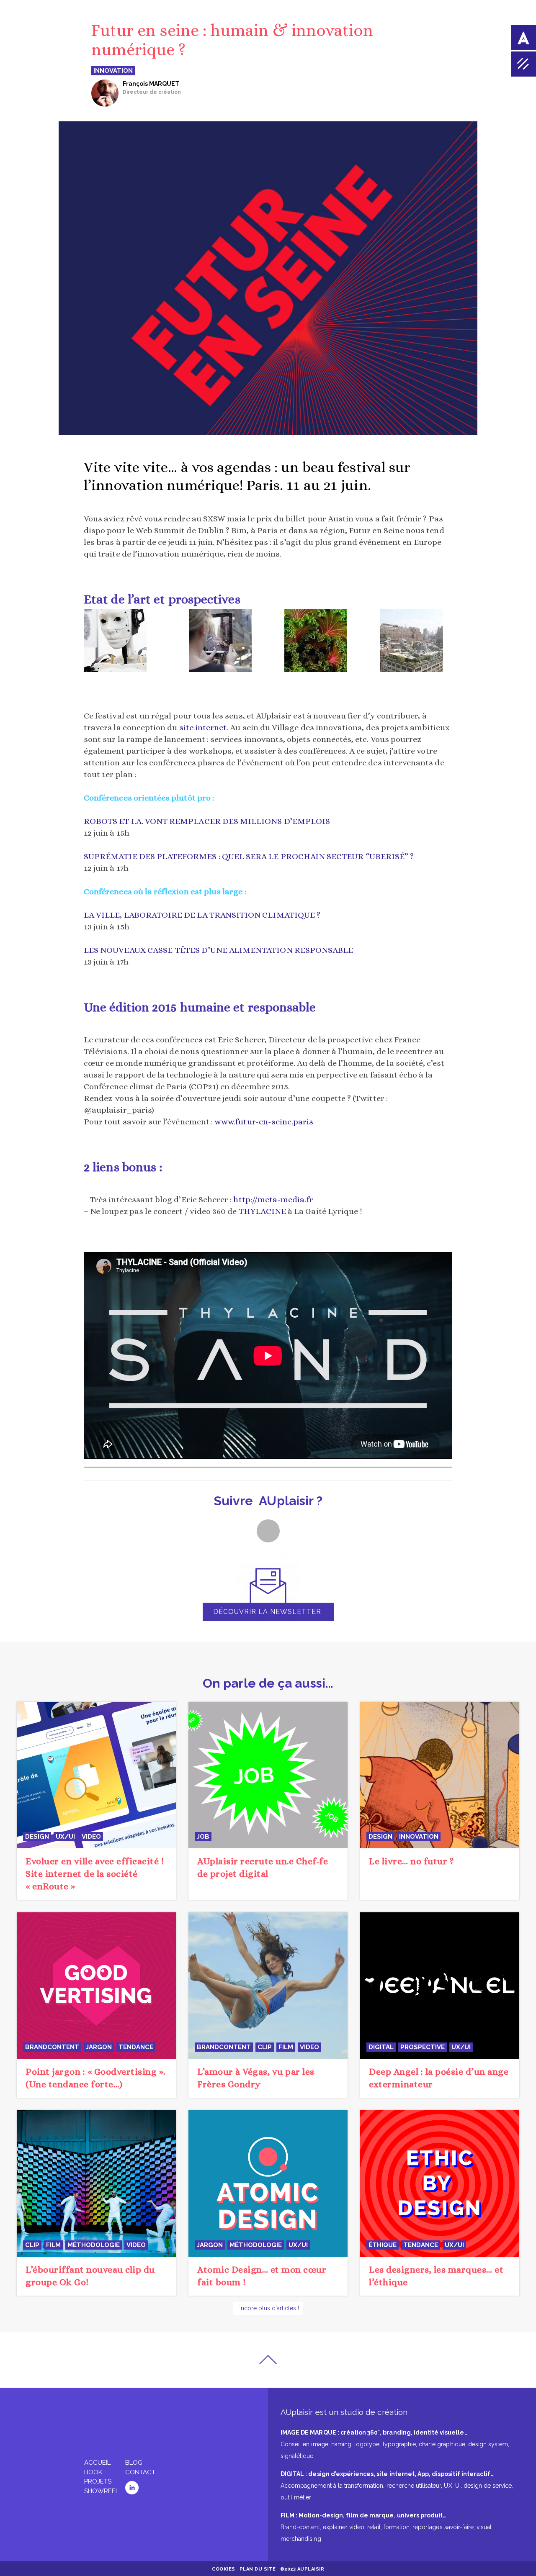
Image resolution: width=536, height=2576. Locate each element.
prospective (423, 2047)
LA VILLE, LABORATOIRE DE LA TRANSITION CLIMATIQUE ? (202, 915)
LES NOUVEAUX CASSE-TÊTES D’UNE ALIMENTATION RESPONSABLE (218, 950)
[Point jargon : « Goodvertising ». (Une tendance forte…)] (96, 1985)
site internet (203, 727)
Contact (140, 2472)
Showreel (102, 2491)
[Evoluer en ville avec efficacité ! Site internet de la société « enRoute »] (96, 1774)
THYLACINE (263, 1211)
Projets (98, 2481)
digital (381, 2047)
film (286, 2047)
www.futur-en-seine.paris (264, 1122)
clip (265, 2047)
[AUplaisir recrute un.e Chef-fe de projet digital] (268, 1774)
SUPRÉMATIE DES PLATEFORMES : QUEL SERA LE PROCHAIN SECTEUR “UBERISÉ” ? (249, 856)
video (91, 1837)
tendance (136, 2047)
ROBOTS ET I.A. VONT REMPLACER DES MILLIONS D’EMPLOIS (207, 821)
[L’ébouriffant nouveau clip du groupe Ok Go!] (96, 2183)
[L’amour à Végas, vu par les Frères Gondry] (268, 1985)
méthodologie (94, 2245)
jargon (99, 2047)
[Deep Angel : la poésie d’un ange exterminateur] (440, 1985)
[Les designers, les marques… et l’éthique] (440, 2183)
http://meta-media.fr (272, 1199)
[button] (268, 1531)
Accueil (97, 2463)
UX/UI (65, 1837)
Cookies (224, 2569)
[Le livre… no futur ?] (440, 1774)
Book (93, 2472)
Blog (134, 2463)
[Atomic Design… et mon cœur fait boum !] (268, 2183)
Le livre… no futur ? (411, 1861)
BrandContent (52, 2047)
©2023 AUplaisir (302, 2569)
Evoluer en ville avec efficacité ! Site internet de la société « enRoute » (95, 1874)
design (37, 1837)
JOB (203, 1837)
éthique (383, 2245)
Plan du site (258, 2569)
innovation (419, 1837)
